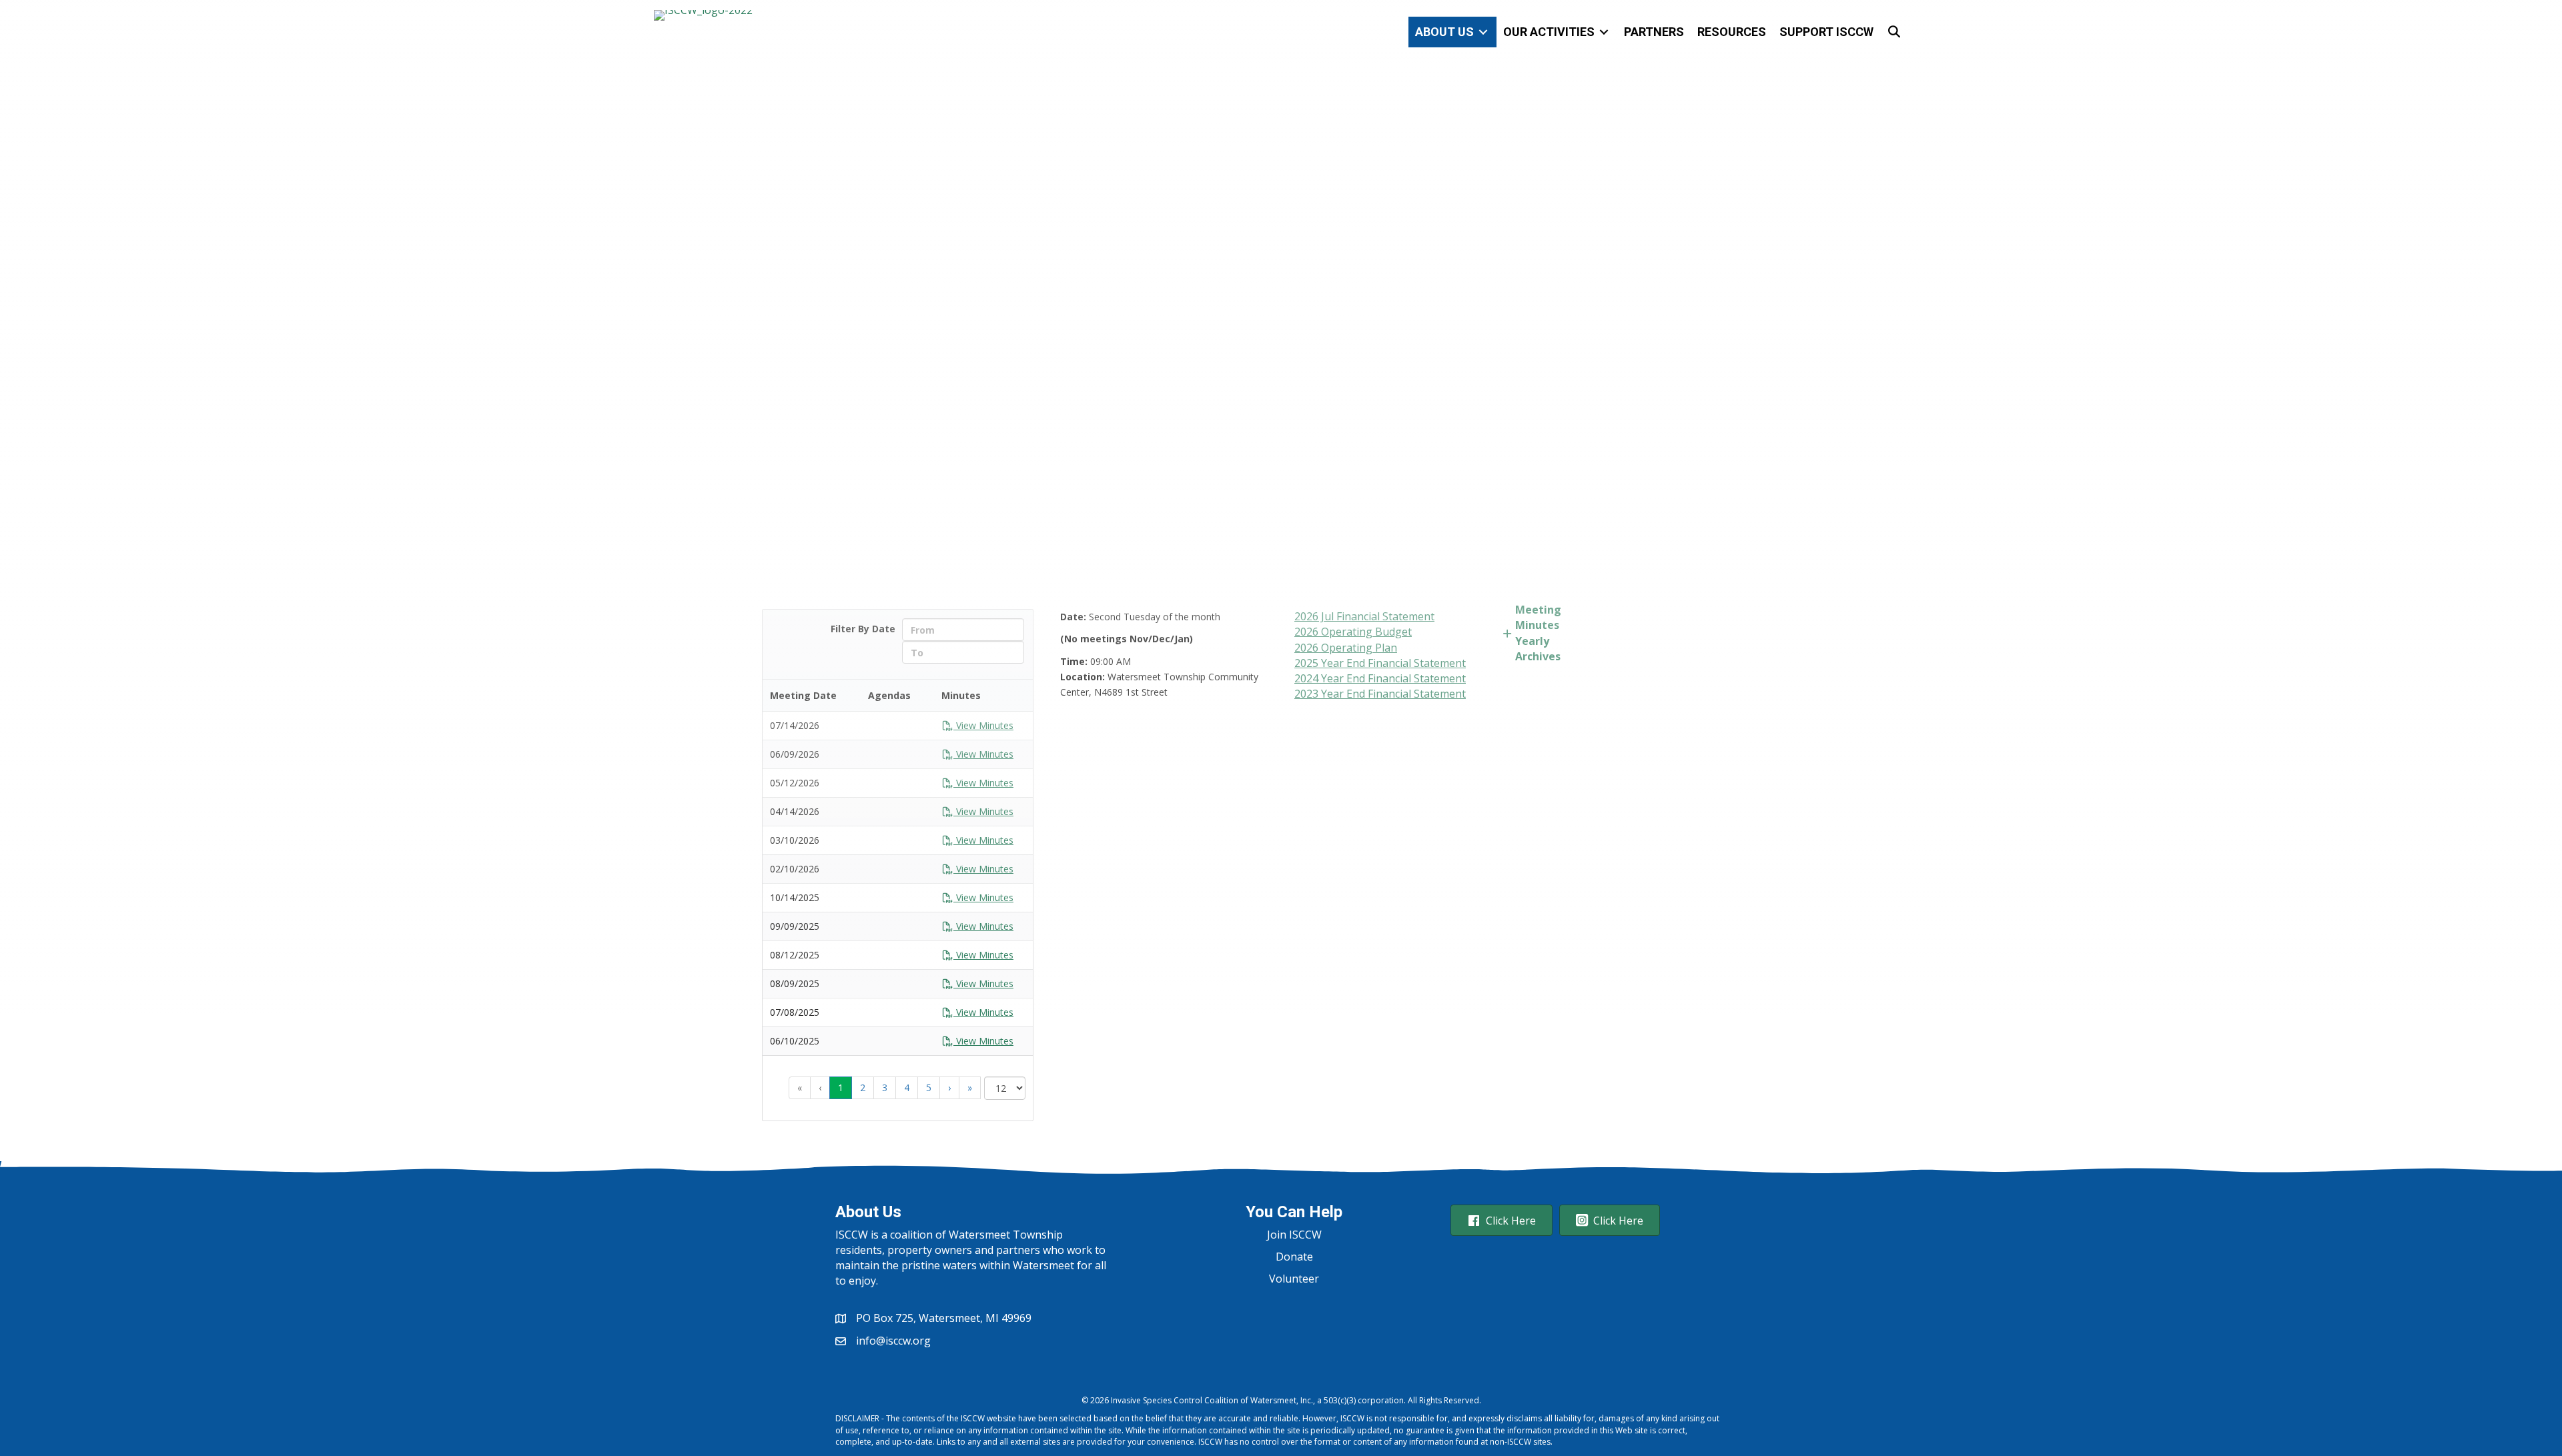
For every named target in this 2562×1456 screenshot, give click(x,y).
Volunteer (1294, 1279)
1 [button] (841, 1087)
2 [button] (863, 1087)
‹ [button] (820, 1087)
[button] (1894, 32)
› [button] (949, 1087)
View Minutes (983, 1041)
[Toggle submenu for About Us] (1483, 32)
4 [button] (907, 1087)
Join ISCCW (1294, 1235)
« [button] (800, 1087)
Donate (1294, 1257)
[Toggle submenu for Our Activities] (1604, 32)
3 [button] (885, 1087)
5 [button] (929, 1087)
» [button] (970, 1087)
